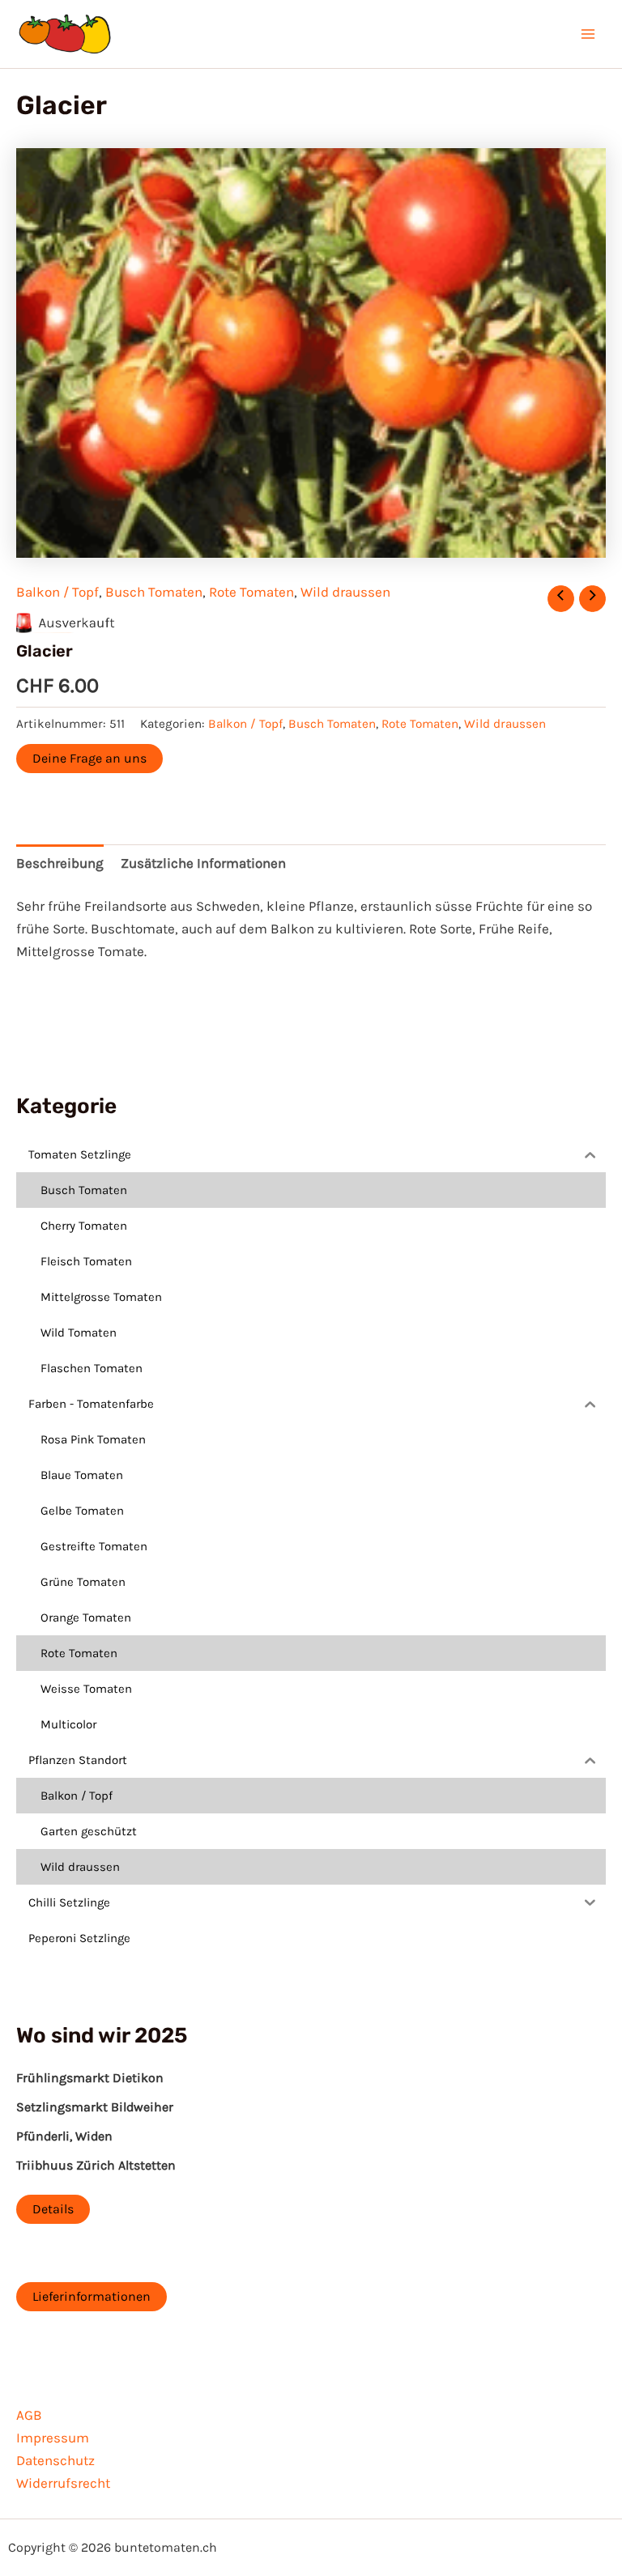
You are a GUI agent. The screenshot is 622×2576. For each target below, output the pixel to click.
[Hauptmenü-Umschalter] (588, 34)
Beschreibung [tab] (60, 863)
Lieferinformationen (92, 2296)
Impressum (53, 2438)
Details (53, 2209)
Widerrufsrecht (63, 2483)
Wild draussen (345, 592)
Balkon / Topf (58, 592)
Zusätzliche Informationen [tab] (203, 863)
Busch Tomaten (154, 592)
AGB (29, 2415)
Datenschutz (55, 2460)
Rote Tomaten (251, 592)
